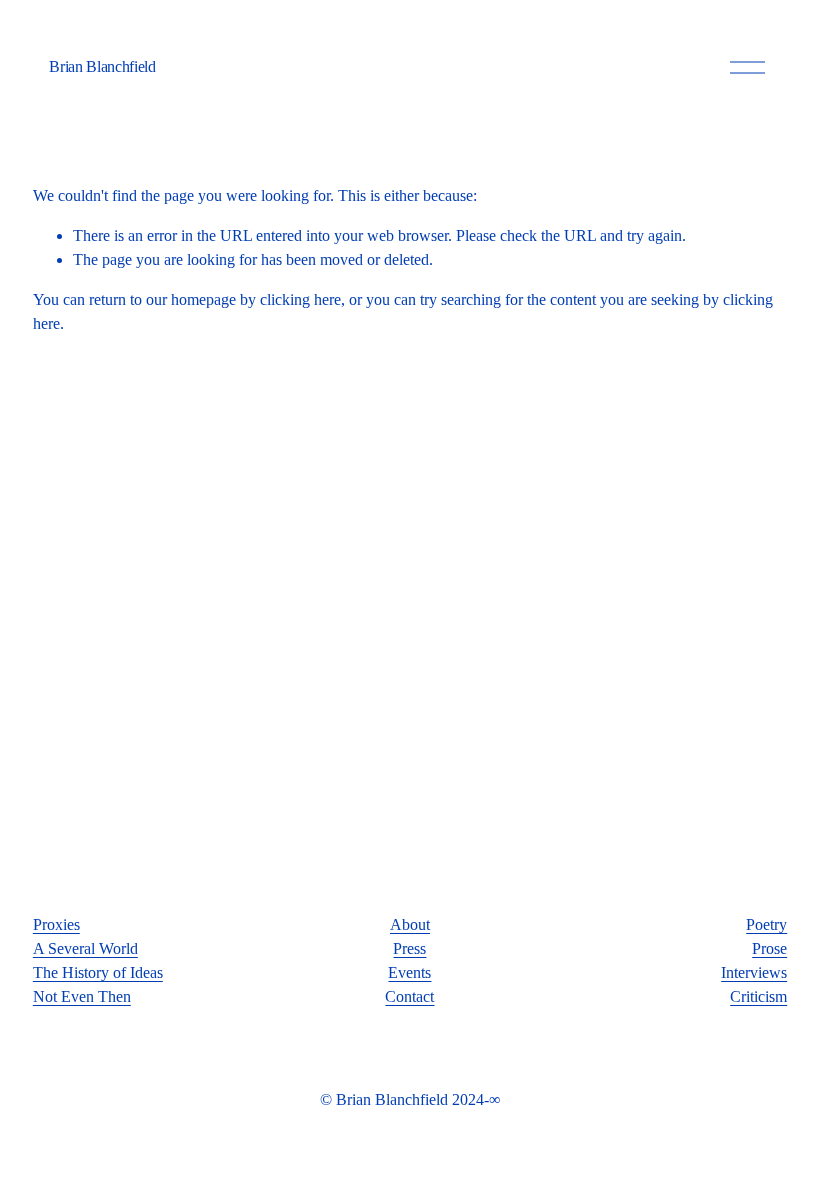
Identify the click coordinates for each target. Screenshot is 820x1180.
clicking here (300, 299)
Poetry (766, 924)
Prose (769, 948)
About (410, 924)
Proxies (56, 924)
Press (409, 948)
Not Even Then (82, 996)
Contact (409, 996)
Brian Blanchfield (102, 66)
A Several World (85, 948)
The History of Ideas (98, 972)
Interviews (754, 972)
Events (409, 972)
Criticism (758, 996)
